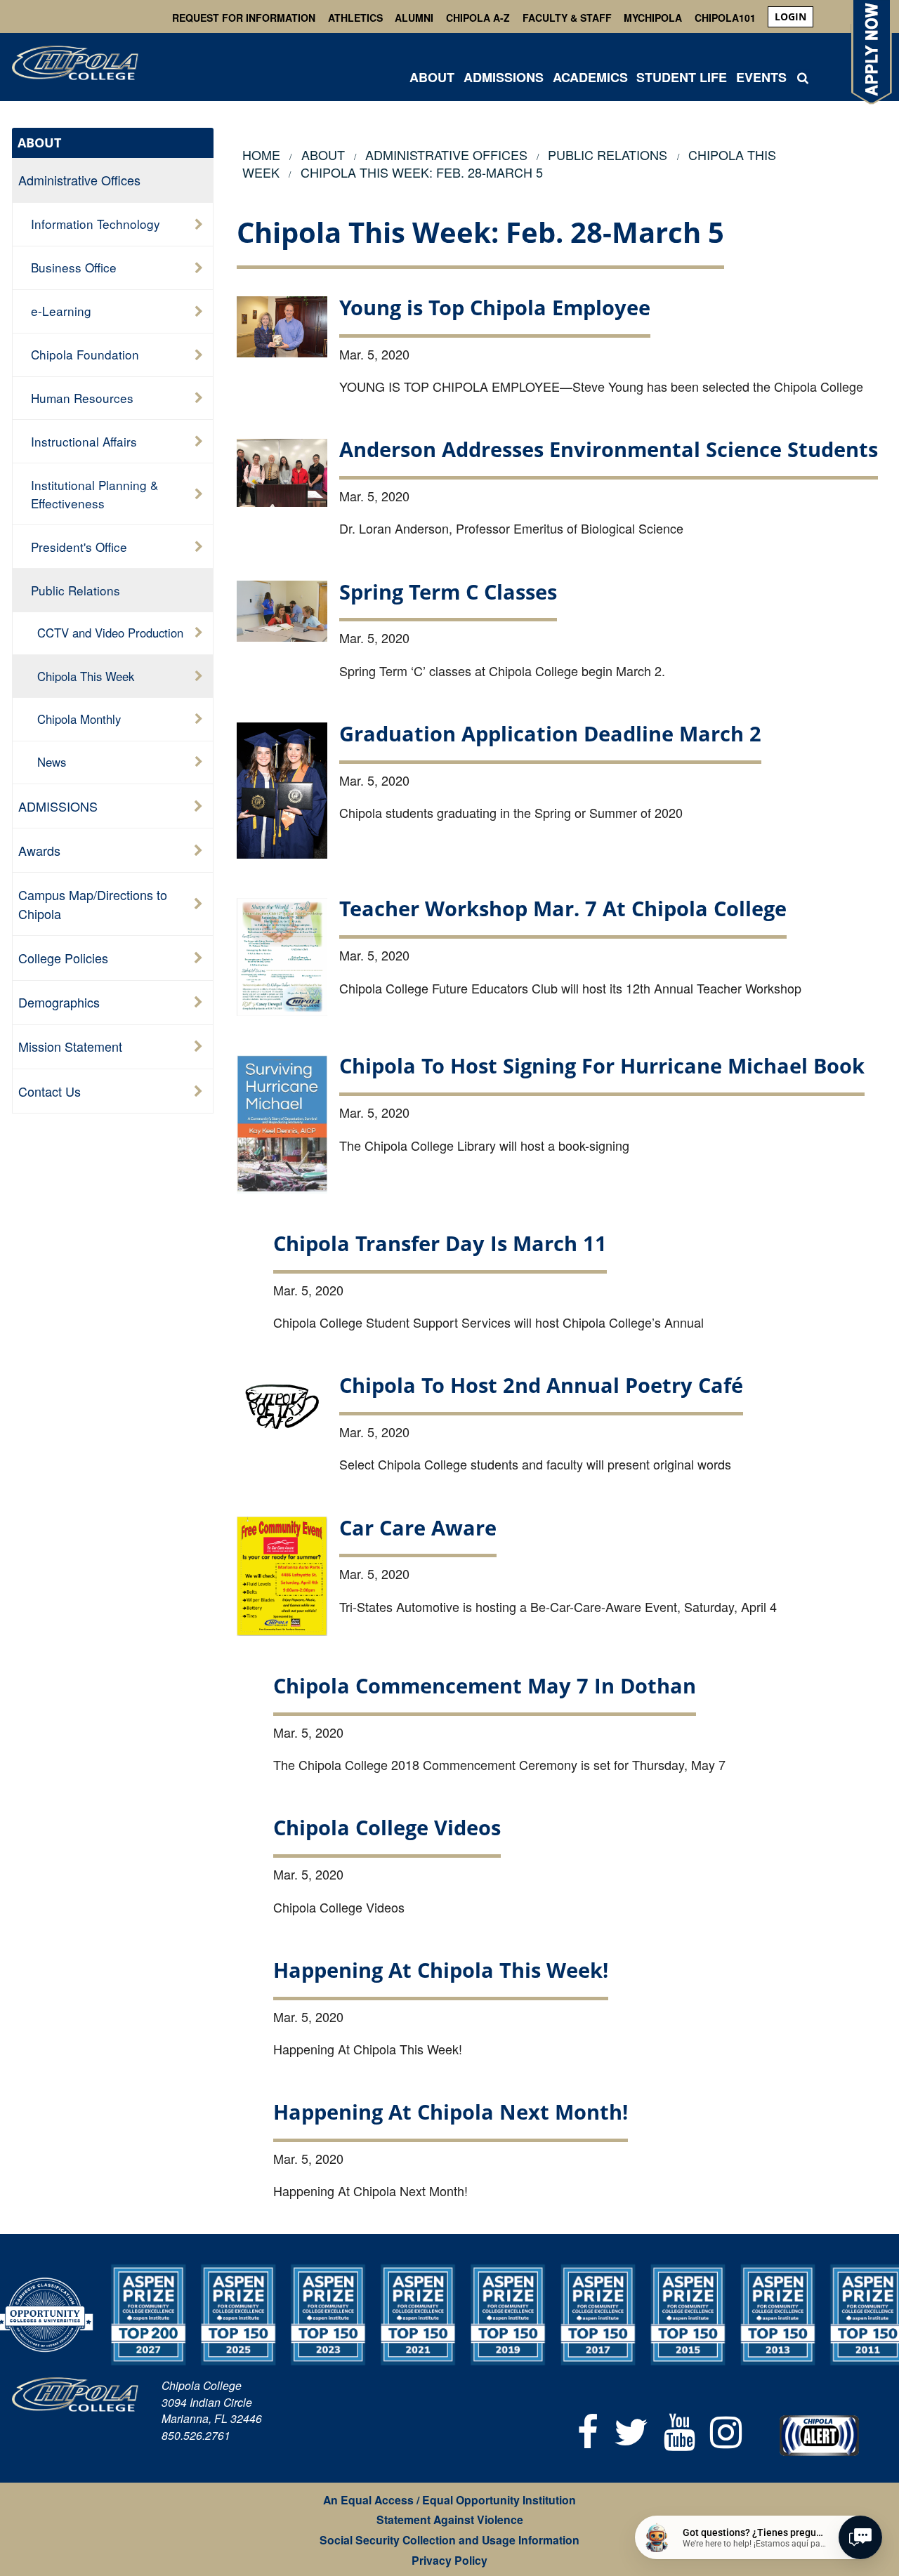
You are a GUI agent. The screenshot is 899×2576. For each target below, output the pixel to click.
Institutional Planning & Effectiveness (94, 494)
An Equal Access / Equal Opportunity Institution (449, 2500)
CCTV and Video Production (110, 633)
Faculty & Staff (567, 18)
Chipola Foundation (85, 354)
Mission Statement (70, 1046)
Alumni (414, 18)
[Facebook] (589, 2430)
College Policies (63, 958)
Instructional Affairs (84, 441)
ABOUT (432, 77)
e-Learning (61, 311)
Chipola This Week (86, 676)
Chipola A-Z (478, 18)
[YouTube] (680, 2430)
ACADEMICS (590, 77)
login (790, 16)
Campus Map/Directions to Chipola (93, 904)
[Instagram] (726, 2430)
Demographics (59, 1002)
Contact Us (50, 1091)
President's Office (79, 547)
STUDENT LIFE (682, 77)
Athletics (355, 18)
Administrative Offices (79, 180)
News (52, 762)
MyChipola (653, 18)
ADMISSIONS (504, 77)
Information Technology (96, 224)
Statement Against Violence (450, 2519)
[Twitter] (631, 2430)
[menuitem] (790, 17)
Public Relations (76, 590)
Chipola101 (725, 18)
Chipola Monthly (79, 719)
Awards (39, 850)
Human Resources (82, 398)
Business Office (74, 267)
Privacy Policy (449, 2560)
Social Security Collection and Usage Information (449, 2540)
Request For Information (244, 18)
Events (761, 77)
